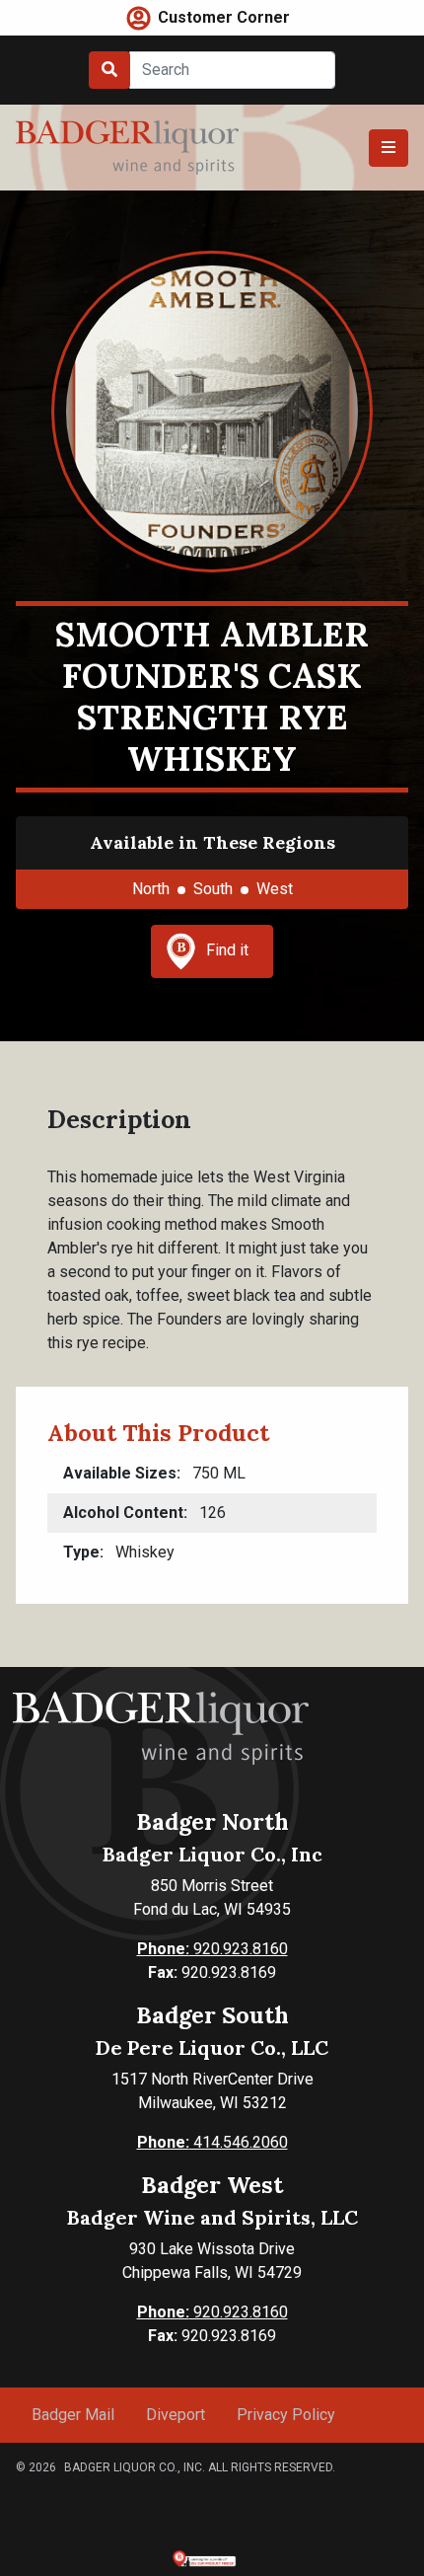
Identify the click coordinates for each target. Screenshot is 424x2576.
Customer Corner (224, 17)
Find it (227, 950)
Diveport (176, 2415)
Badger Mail (73, 2415)
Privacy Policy (286, 2415)
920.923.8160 (212, 1949)
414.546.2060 (212, 2142)
